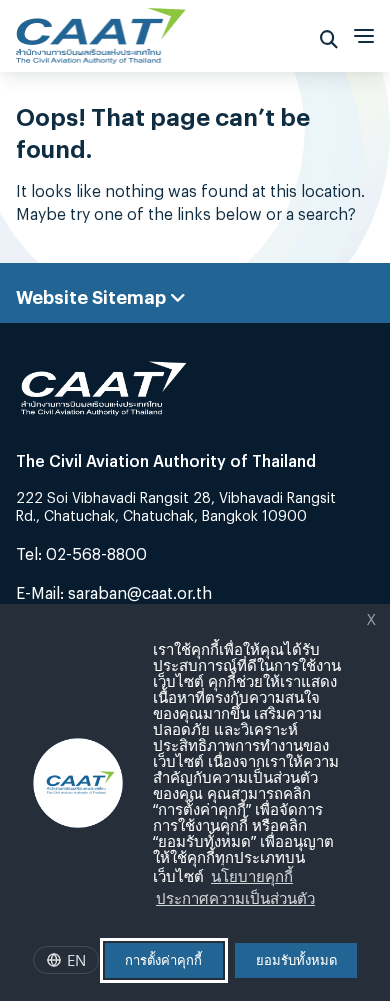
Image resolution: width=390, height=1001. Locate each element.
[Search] (329, 35)
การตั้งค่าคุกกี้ (163, 960)
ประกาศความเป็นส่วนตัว (235, 898)
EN (76, 960)
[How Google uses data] (325, 901)
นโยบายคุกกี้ (252, 876)
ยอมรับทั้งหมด (296, 960)
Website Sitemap (93, 293)
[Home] (101, 30)
